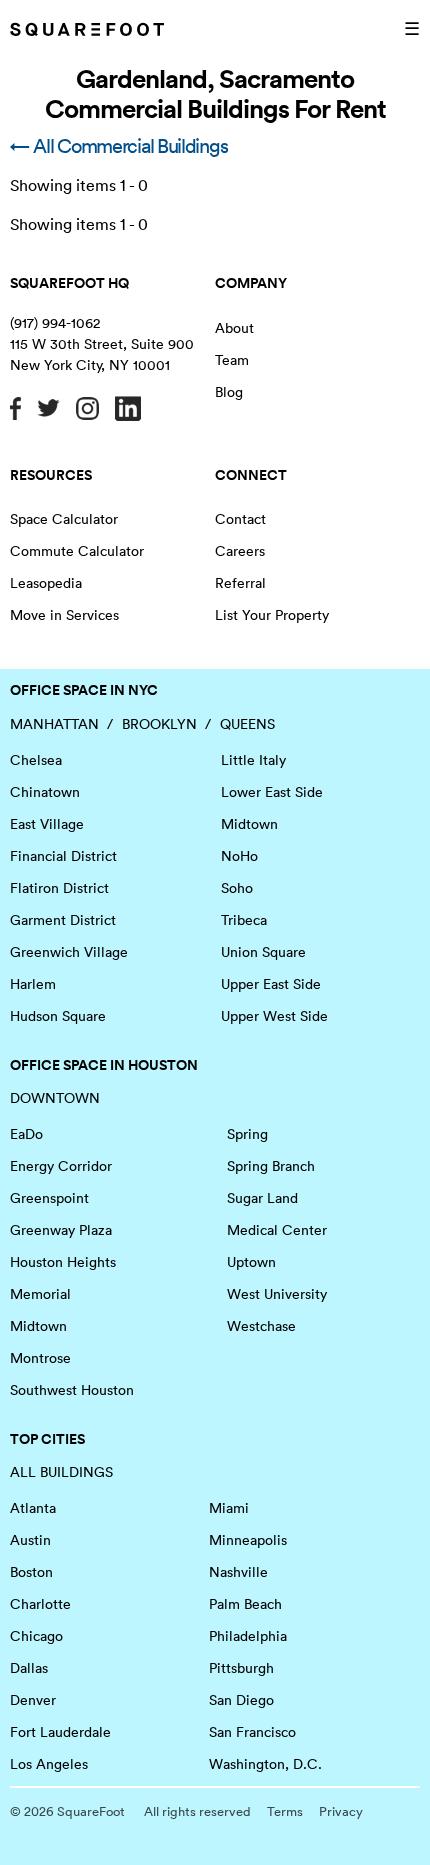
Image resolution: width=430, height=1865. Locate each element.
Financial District (63, 856)
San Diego (241, 1700)
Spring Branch (271, 1166)
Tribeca (244, 920)
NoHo (239, 856)
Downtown (55, 1098)
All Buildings (61, 1472)
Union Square (263, 952)
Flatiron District (59, 888)
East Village (47, 824)
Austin (30, 1540)
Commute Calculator (77, 551)
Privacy (341, 1811)
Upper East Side (271, 984)
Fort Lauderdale (60, 1732)
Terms (285, 1811)
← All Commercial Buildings (118, 146)
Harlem (33, 984)
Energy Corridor (61, 1166)
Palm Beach (245, 1604)
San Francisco (252, 1732)
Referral (240, 583)
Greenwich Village (69, 952)
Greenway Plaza (61, 1230)
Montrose (40, 1358)
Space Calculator (64, 519)
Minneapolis (248, 1540)
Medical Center (277, 1230)
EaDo (26, 1134)
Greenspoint (49, 1198)
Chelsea (36, 760)
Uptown (251, 1262)
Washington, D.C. (265, 1764)
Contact (240, 519)
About (234, 328)
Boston (31, 1572)
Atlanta (33, 1508)
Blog (229, 392)
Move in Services (64, 615)
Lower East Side (272, 792)
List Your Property (272, 615)
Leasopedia (46, 583)
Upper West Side (274, 1016)
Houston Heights (63, 1262)
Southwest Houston (72, 1390)
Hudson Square (58, 1016)
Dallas (29, 1668)
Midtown (249, 824)
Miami (229, 1508)
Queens (247, 724)
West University (277, 1294)
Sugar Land (262, 1198)
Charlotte (40, 1604)
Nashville (238, 1572)
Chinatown (45, 792)
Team (232, 360)
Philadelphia (248, 1636)
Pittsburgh (241, 1668)
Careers (240, 551)
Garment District (63, 920)
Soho (237, 888)
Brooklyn (159, 724)
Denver (33, 1700)
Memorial (40, 1294)
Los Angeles (49, 1764)
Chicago (36, 1636)
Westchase (261, 1326)
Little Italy (253, 760)
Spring (247, 1134)
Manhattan (54, 724)
